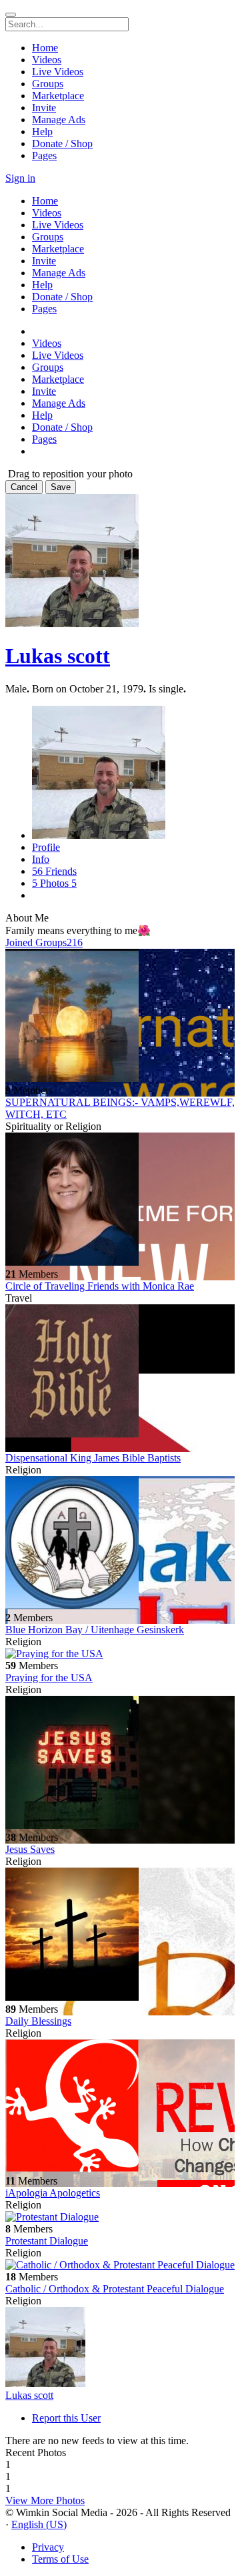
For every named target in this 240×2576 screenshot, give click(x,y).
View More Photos (45, 2500)
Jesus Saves (30, 1849)
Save (61, 487)
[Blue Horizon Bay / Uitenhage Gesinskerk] (120, 1544)
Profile (46, 847)
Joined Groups (44, 942)
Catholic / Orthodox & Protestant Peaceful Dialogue (115, 2289)
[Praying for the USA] (120, 1654)
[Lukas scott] (120, 2348)
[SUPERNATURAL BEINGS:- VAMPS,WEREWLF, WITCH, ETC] (120, 1017)
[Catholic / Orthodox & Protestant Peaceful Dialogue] (120, 2265)
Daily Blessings (38, 2021)
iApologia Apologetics (53, 2193)
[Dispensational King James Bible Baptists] (120, 1372)
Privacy (48, 2547)
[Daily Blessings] (120, 1935)
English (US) (39, 2524)
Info (41, 859)
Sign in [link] (20, 178)
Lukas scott (58, 656)
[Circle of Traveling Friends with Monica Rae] (120, 1200)
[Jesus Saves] (120, 1764)
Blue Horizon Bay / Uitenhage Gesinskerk (95, 1630)
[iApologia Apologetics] (120, 2107)
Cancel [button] (24, 487)
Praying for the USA (49, 1677)
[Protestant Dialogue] (120, 2217)
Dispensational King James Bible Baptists (93, 1458)
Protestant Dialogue (47, 2241)
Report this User (66, 2418)
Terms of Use (60, 2559)
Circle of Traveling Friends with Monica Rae (100, 1286)
